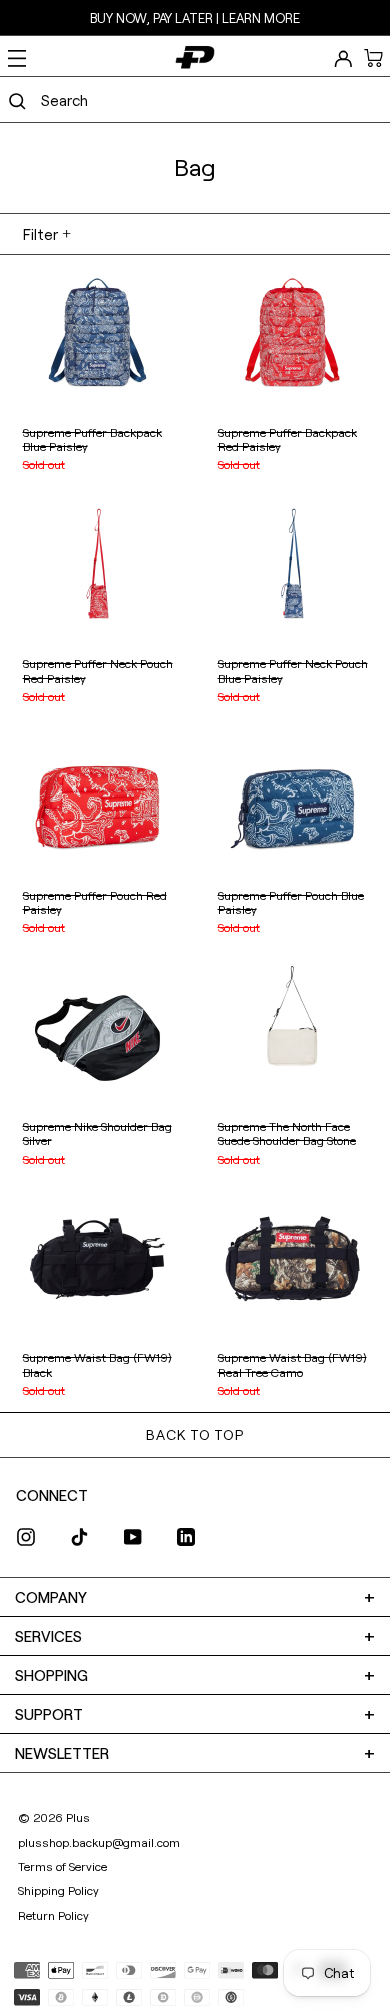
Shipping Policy (58, 1890)
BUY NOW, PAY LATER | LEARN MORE (195, 18)
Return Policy (53, 1915)
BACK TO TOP (194, 1434)
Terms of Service (62, 1866)
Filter (40, 234)
